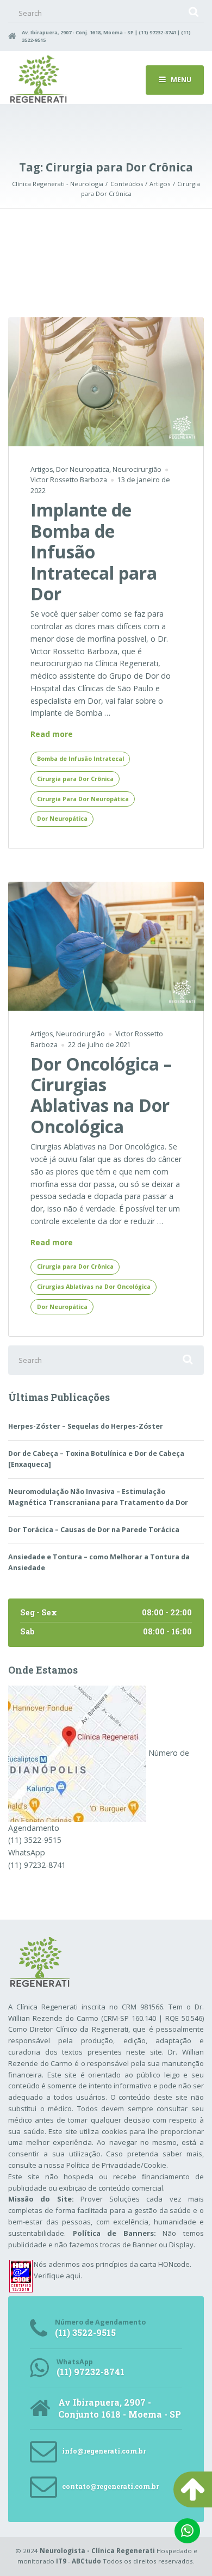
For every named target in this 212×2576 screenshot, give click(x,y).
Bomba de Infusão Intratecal (80, 759)
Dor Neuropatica (83, 469)
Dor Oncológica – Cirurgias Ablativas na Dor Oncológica (101, 1095)
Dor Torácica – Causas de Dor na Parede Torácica (94, 1530)
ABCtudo (86, 2561)
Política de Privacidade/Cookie (116, 2165)
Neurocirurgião (137, 469)
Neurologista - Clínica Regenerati (97, 2551)
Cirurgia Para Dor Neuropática (83, 799)
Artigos (42, 469)
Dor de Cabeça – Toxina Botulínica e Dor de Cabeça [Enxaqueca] (96, 1459)
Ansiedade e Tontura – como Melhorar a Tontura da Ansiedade (99, 1562)
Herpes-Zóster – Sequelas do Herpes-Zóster (86, 1426)
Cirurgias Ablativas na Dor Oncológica (94, 1287)
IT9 (61, 2561)
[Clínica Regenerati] (77, 1753)
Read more (52, 734)
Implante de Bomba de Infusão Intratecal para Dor (94, 552)
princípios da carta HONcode (143, 2264)
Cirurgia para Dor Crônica (75, 779)
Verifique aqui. (58, 2276)
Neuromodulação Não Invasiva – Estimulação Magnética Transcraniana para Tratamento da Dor (98, 1497)
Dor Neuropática (62, 819)
